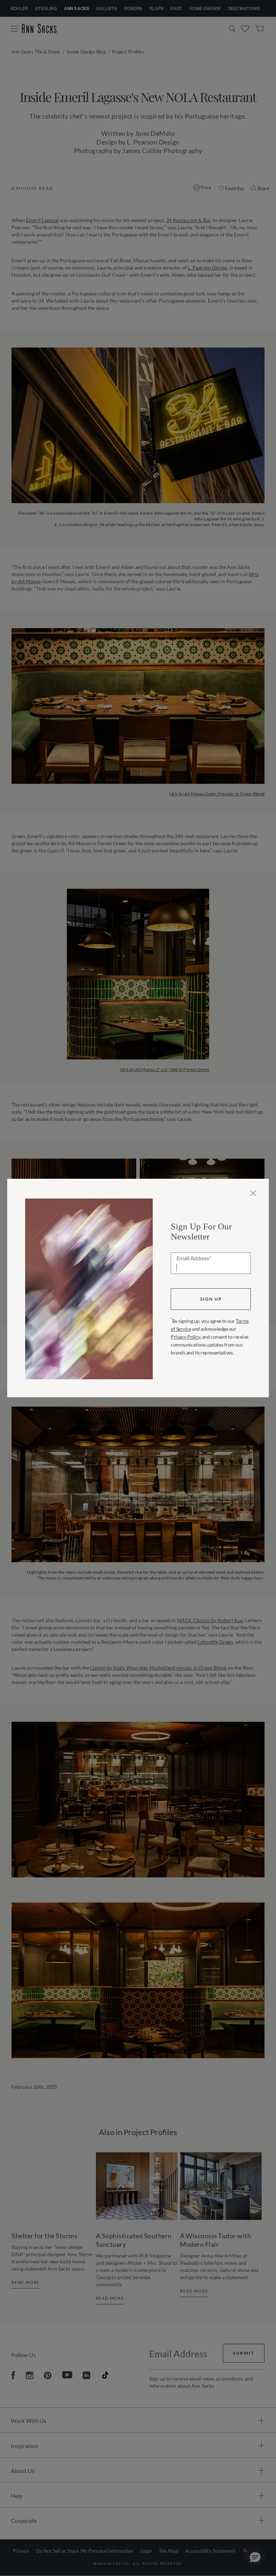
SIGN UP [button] (211, 1299)
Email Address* (194, 1259)
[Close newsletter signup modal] (253, 1193)
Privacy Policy (185, 1337)
